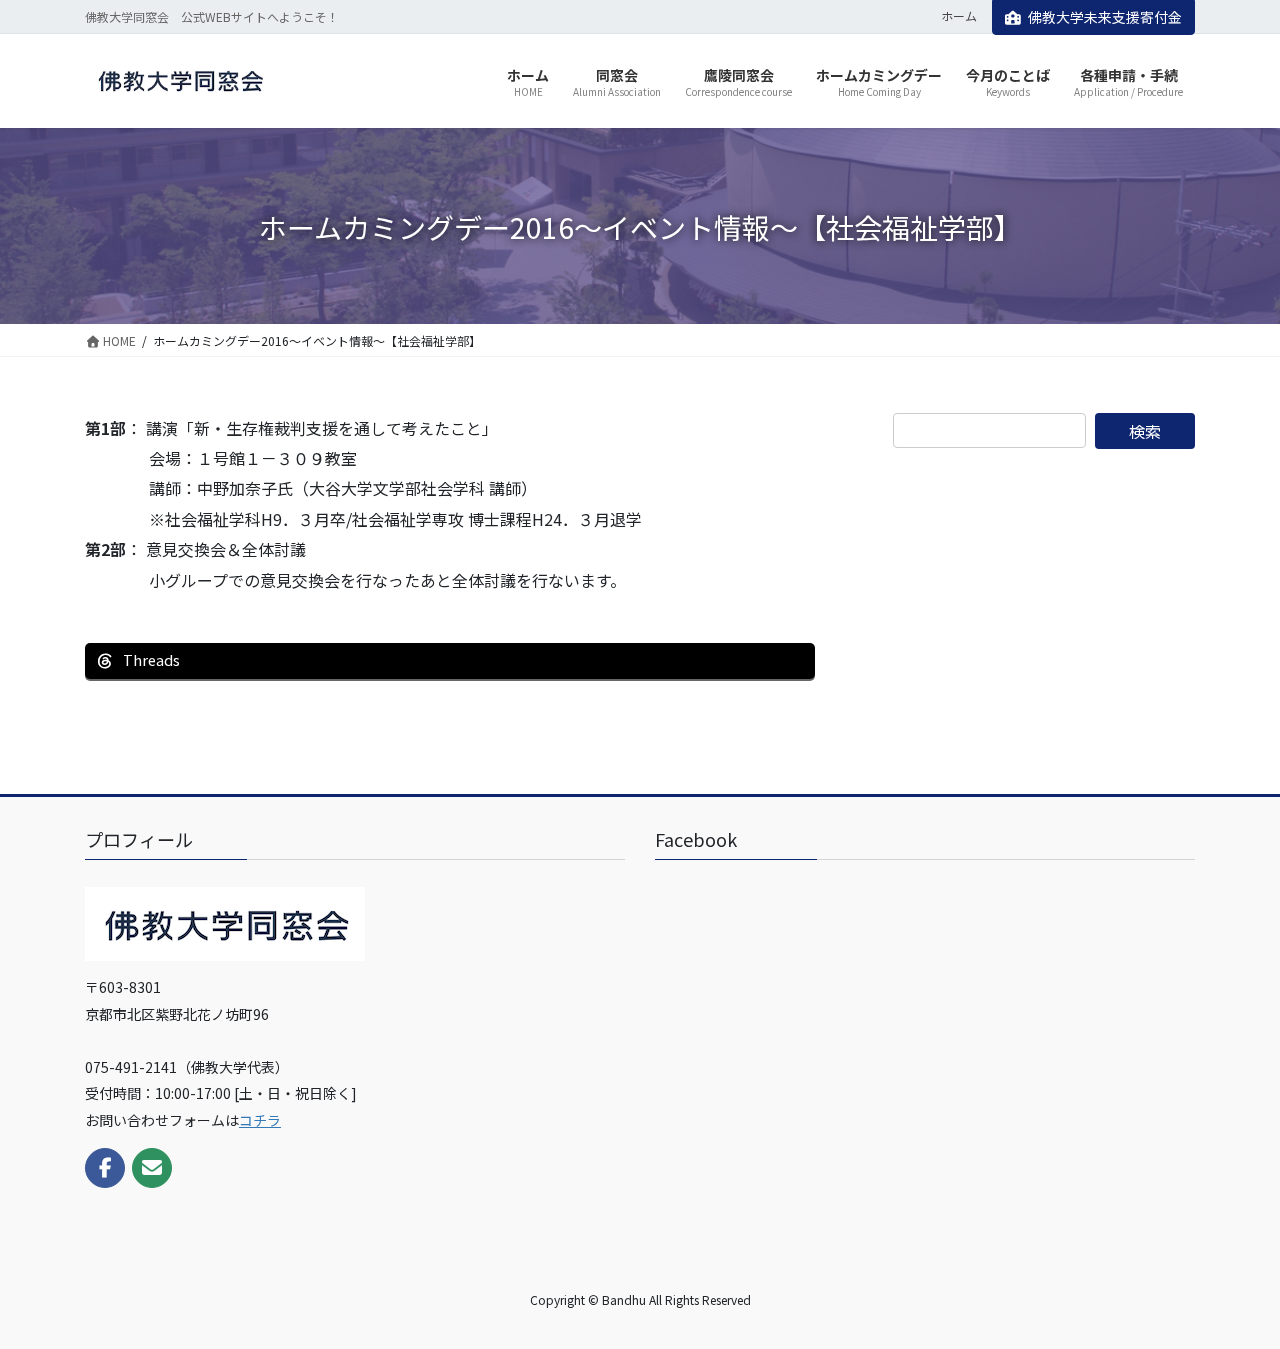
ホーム (959, 16)
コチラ (260, 1120)
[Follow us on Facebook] (105, 1168)
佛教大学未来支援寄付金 (1105, 17)
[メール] (152, 1168)
